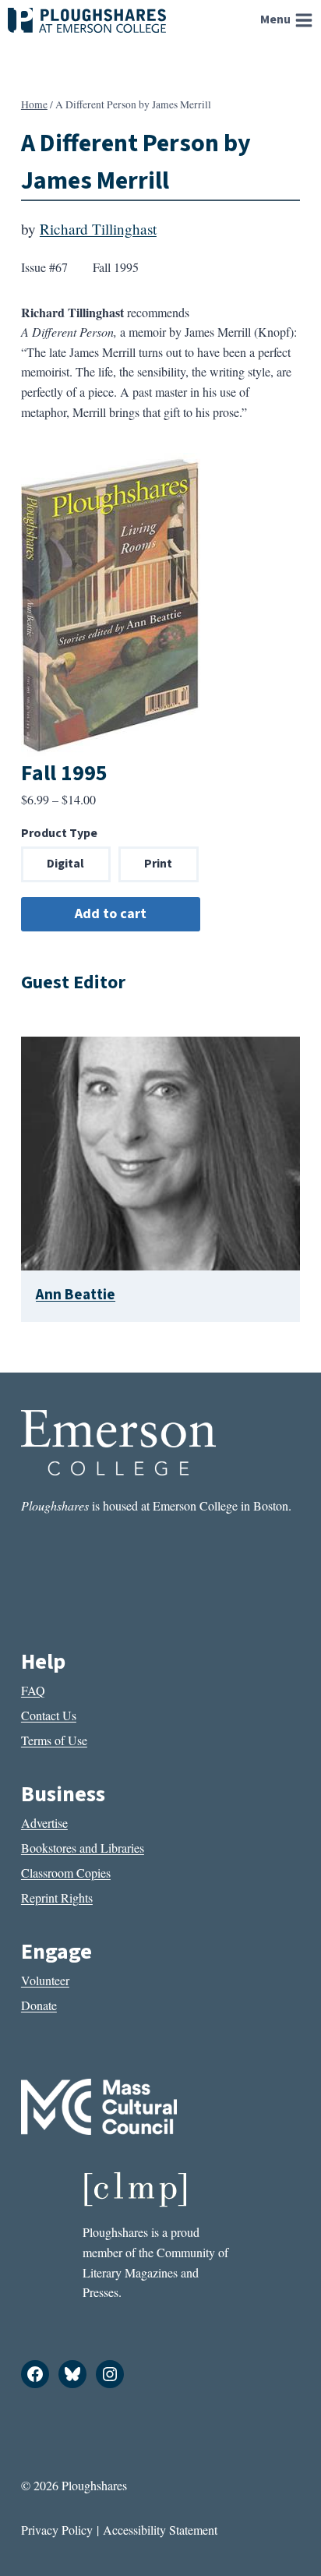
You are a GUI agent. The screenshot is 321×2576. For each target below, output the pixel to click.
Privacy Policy (57, 2530)
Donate (39, 2005)
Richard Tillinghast (98, 229)
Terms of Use (54, 1740)
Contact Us (49, 1715)
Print (158, 864)
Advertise (44, 1823)
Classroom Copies (66, 1873)
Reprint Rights (57, 1898)
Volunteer (45, 1980)
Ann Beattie (76, 1295)
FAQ (33, 1690)
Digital (65, 864)
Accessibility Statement (160, 2530)
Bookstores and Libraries (83, 1848)
